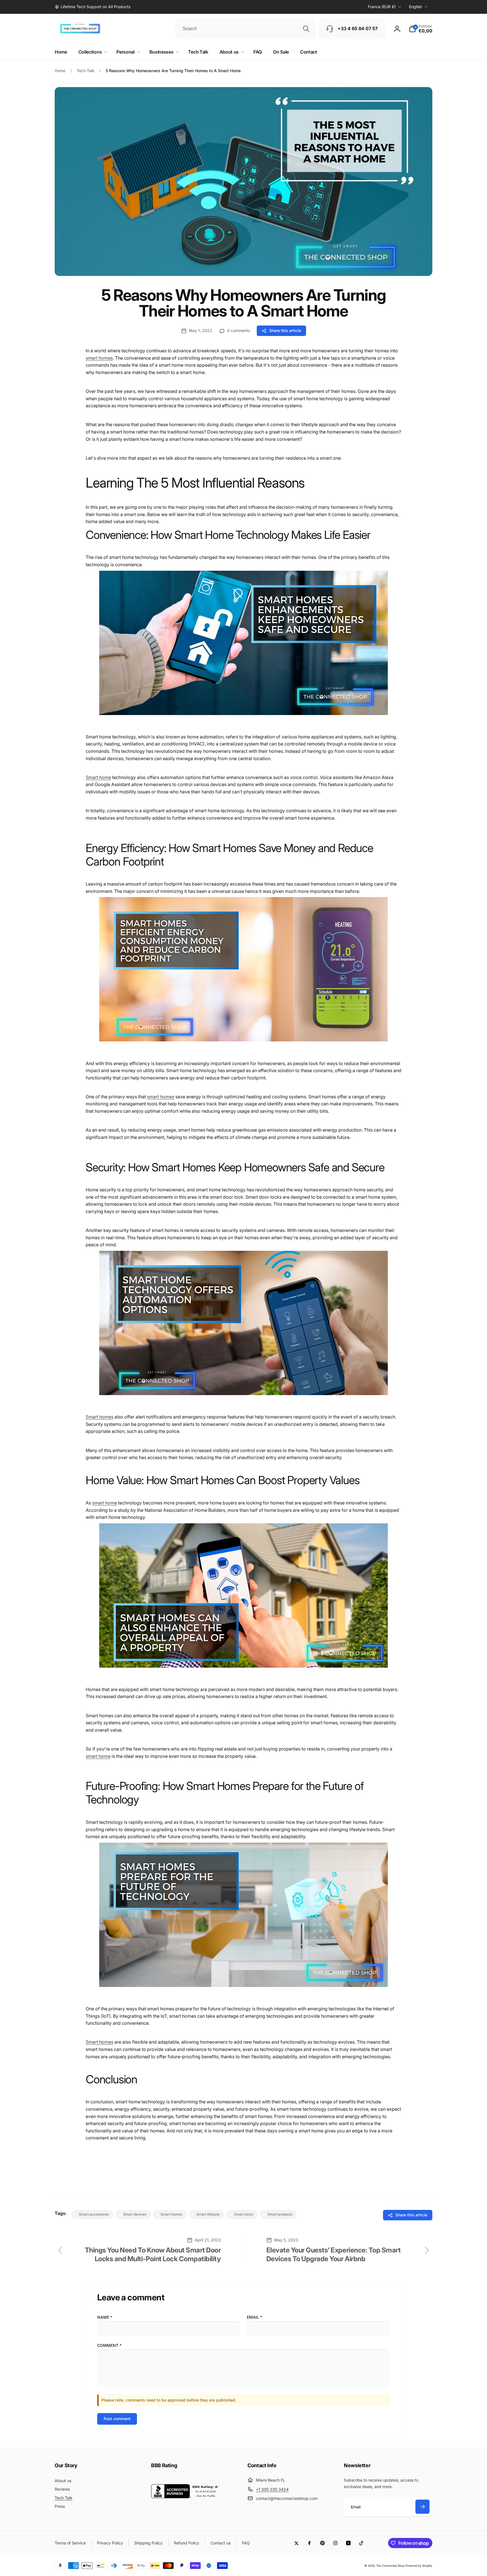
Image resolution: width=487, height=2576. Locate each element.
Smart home (98, 777)
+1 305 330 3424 (272, 2489)
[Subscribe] (422, 2507)
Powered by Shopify (419, 2566)
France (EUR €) (382, 7)
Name (105, 2317)
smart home (105, 1503)
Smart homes (99, 1417)
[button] (421, 29)
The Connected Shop (390, 2566)
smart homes (99, 358)
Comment (109, 2345)
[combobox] (245, 29)
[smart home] (243, 718)
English (415, 7)
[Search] (306, 29)
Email (254, 2317)
